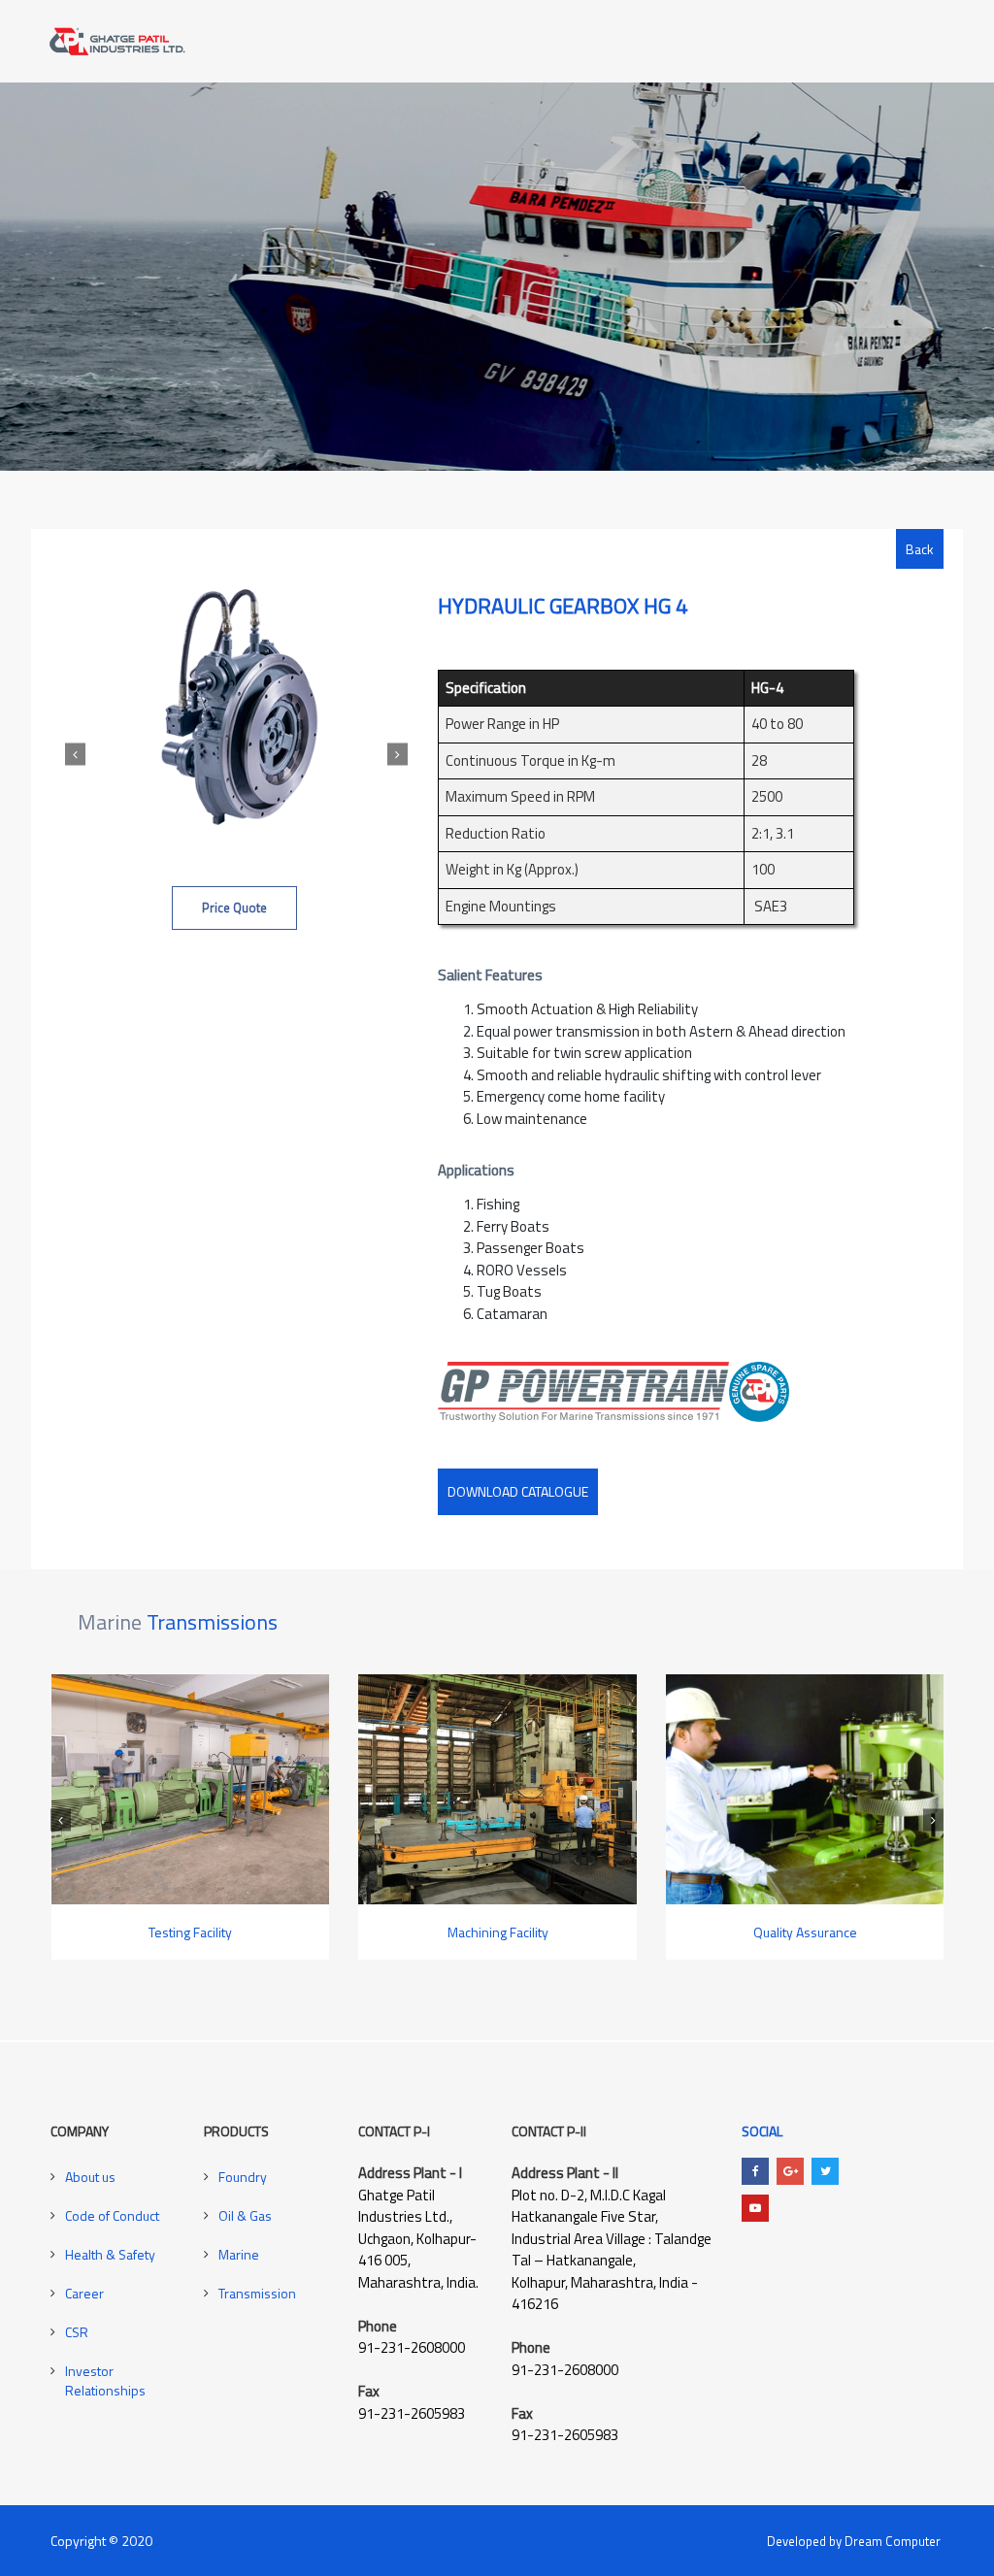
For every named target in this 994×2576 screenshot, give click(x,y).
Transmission (257, 2293)
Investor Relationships (105, 2380)
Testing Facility (169, 1932)
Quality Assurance (783, 1932)
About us (90, 2177)
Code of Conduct (112, 2215)
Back (920, 549)
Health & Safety (110, 2254)
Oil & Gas (245, 2215)
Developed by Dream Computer (854, 2541)
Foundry (243, 2177)
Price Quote (234, 908)
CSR (77, 2332)
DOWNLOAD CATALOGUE (518, 1491)
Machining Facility (476, 1932)
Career (84, 2293)
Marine (239, 2254)
